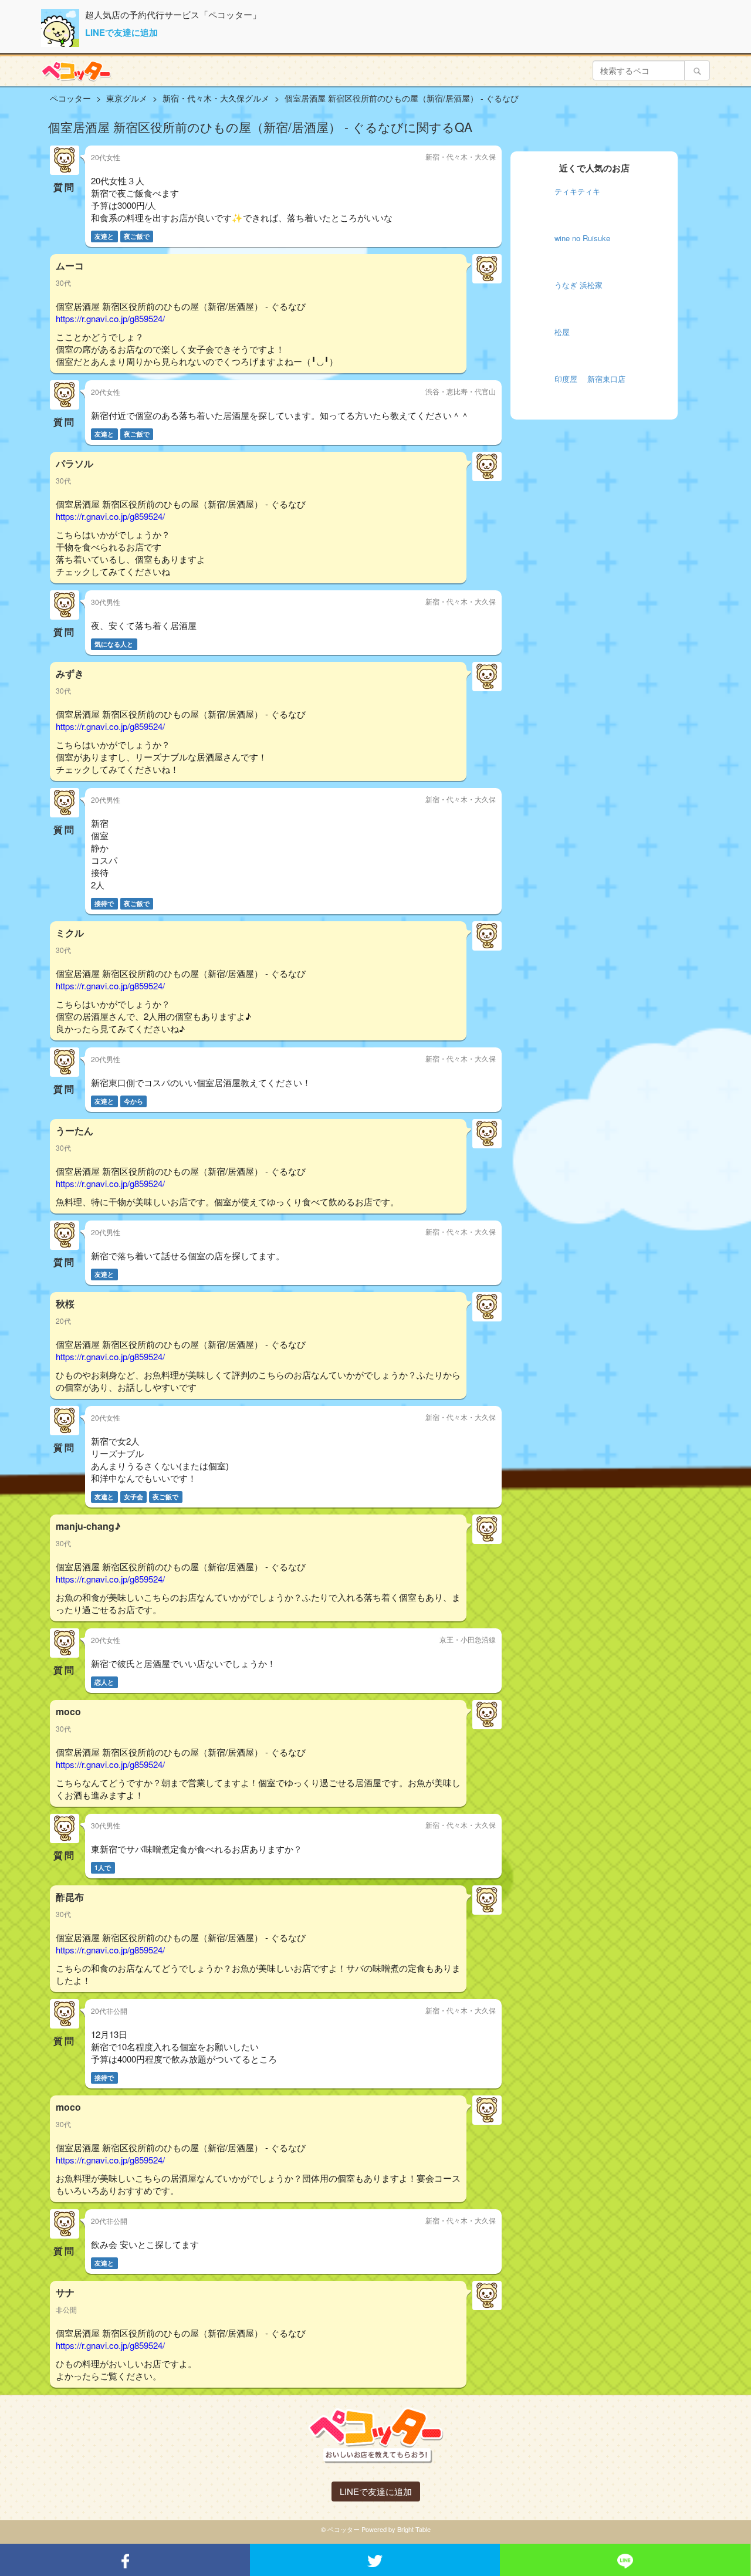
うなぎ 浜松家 (579, 285)
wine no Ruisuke (582, 238)
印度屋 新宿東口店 (590, 379)
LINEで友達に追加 (121, 32)
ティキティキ (577, 191)
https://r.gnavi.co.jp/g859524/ (110, 318)
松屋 (562, 332)
